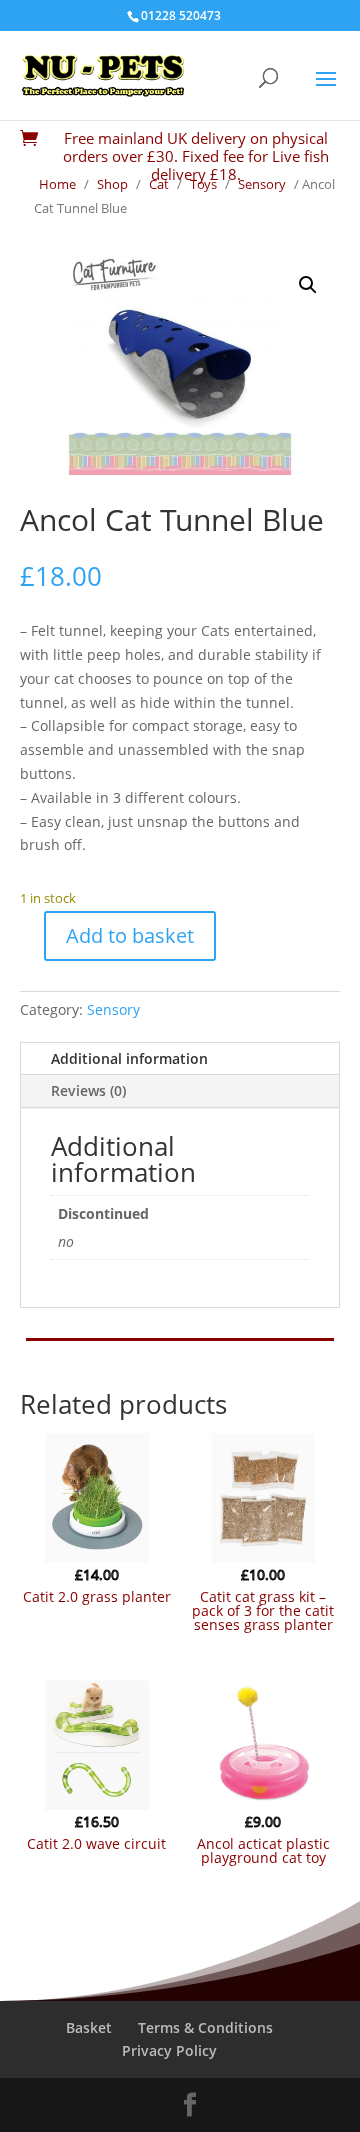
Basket (89, 2027)
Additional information (129, 1058)
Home (57, 184)
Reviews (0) (88, 1090)
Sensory (262, 184)
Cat (159, 184)
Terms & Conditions (205, 2027)
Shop (112, 184)
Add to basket (130, 935)
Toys (203, 184)
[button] (308, 285)
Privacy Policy (169, 2050)
